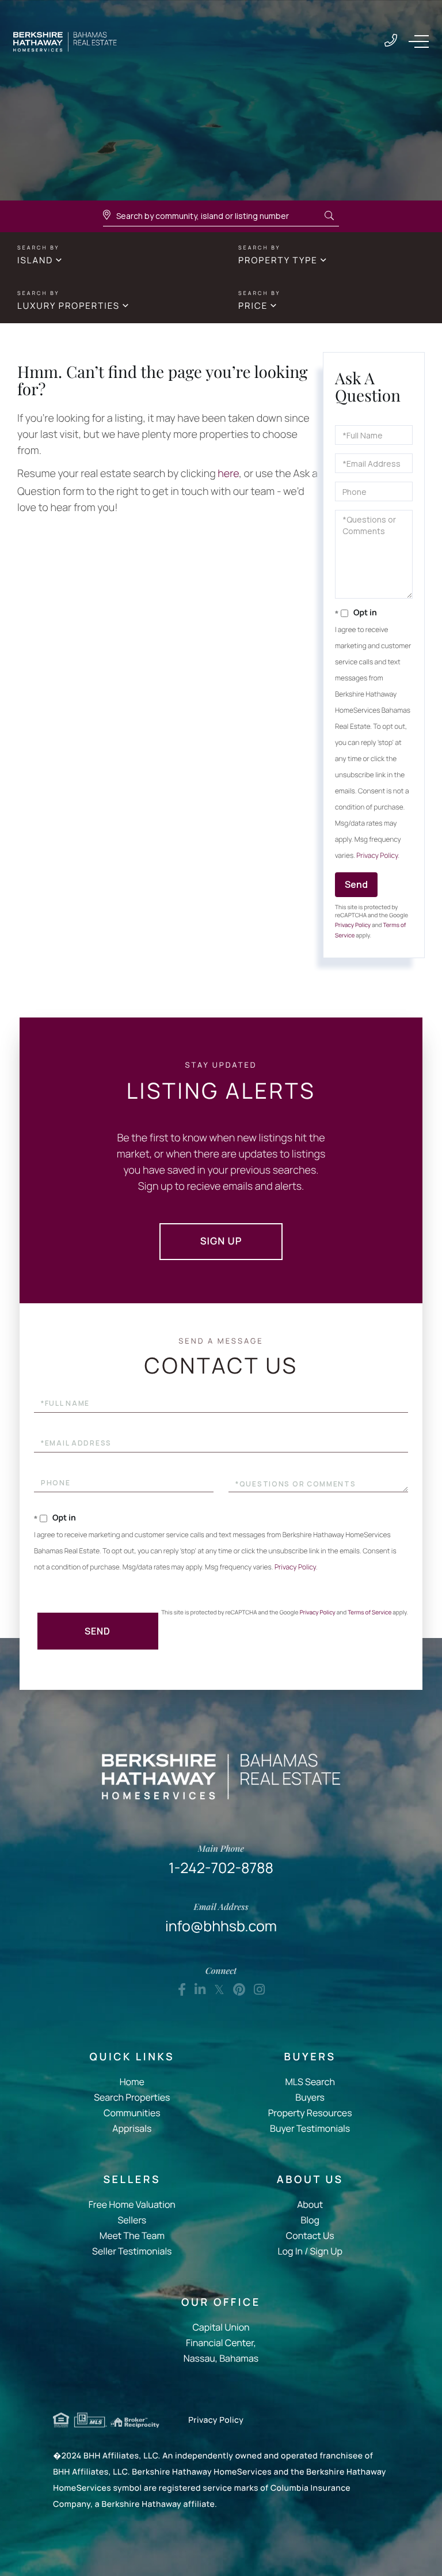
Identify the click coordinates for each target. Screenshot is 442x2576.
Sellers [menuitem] (132, 2220)
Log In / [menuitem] (293, 2251)
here (228, 474)
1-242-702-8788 (391, 41)
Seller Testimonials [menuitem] (132, 2251)
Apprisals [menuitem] (132, 2128)
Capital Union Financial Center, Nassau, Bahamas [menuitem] (221, 2343)
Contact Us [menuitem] (310, 2235)
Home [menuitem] (132, 2082)
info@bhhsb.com (221, 1918)
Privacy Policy (377, 855)
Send (356, 884)
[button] (329, 216)
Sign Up (221, 1241)
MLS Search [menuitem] (310, 2082)
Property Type (278, 260)
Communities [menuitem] (132, 2113)
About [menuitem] (310, 2204)
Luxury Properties (68, 306)
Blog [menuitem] (310, 2220)
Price (253, 306)
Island (35, 260)
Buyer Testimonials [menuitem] (310, 2128)
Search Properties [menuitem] (132, 2097)
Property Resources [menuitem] (310, 2113)
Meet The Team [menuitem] (132, 2235)
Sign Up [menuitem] (326, 2251)
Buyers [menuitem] (310, 2097)
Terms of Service (369, 1612)
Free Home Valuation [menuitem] (132, 2204)
